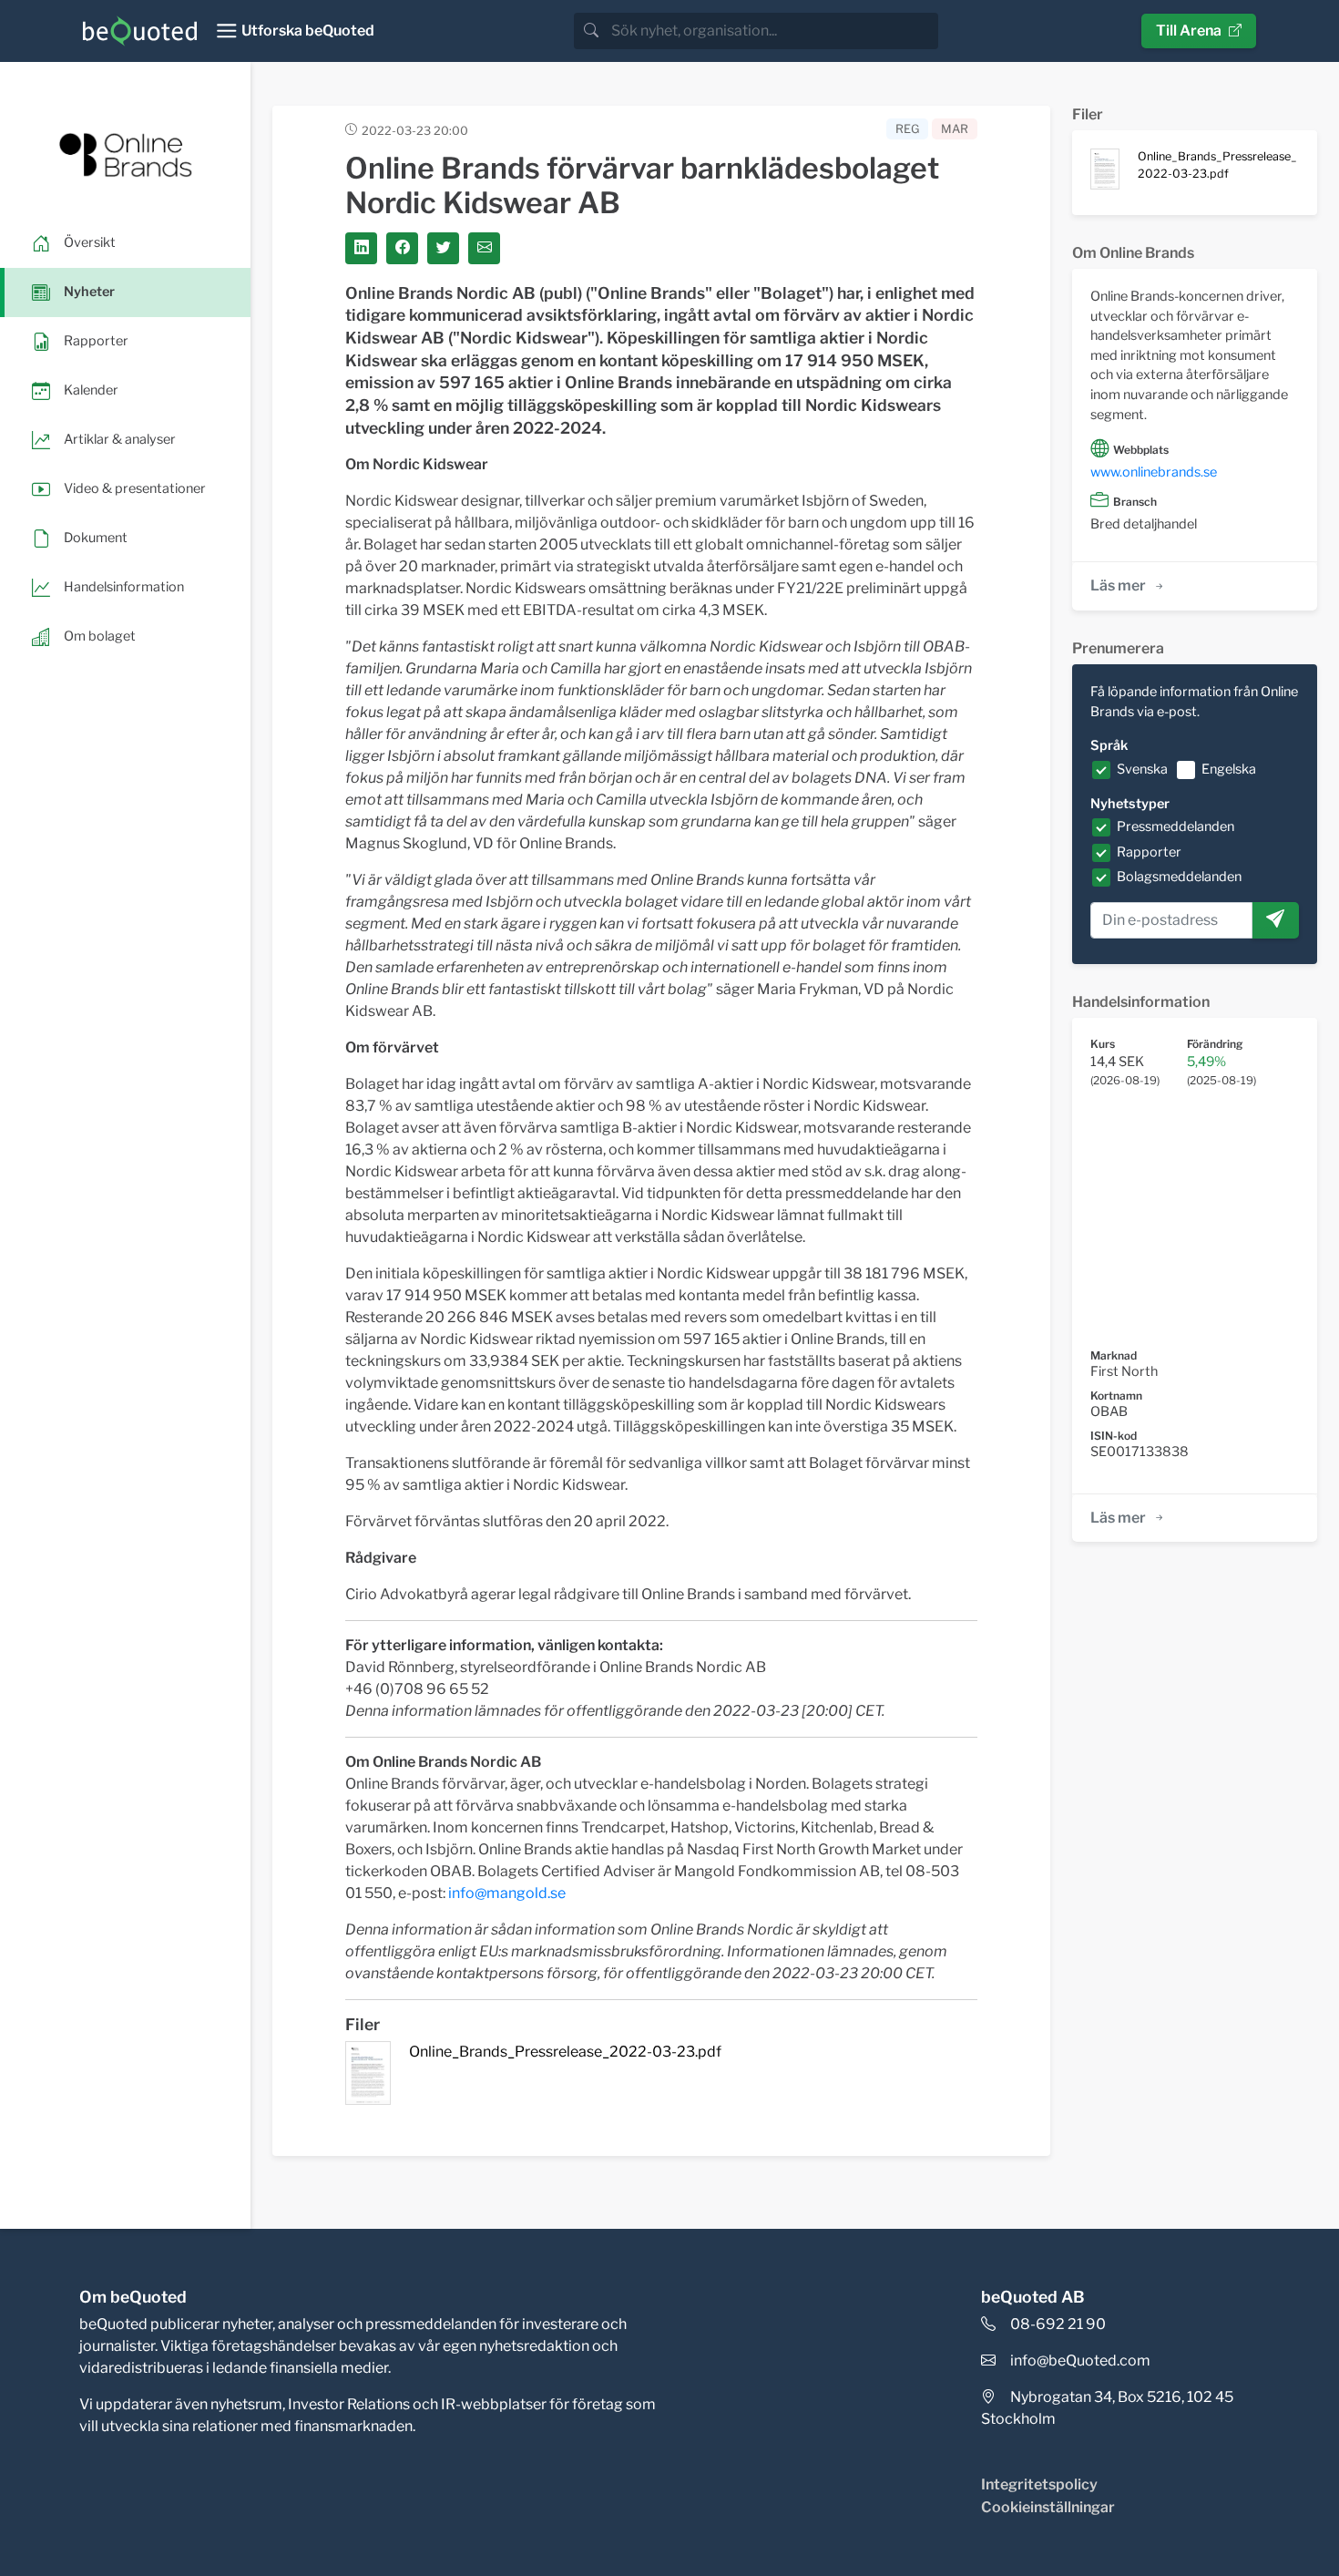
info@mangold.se (507, 1893)
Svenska (1142, 769)
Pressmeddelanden (1175, 826)
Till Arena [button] (1189, 31)
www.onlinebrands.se (1154, 472)
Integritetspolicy (1039, 2484)
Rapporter (1149, 852)
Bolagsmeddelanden (1179, 877)
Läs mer (1118, 585)
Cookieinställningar (1048, 2507)
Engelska (1229, 769)
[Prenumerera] (1275, 920)
